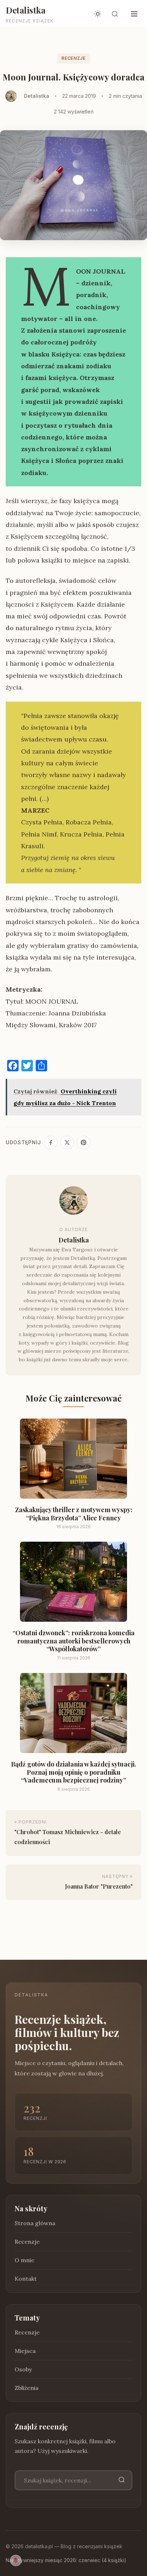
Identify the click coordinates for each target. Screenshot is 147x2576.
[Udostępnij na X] (67, 1142)
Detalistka (26, 10)
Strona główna (35, 2223)
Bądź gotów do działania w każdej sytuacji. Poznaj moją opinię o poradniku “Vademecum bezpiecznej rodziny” (74, 1772)
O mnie (24, 2260)
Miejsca (25, 2351)
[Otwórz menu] (134, 14)
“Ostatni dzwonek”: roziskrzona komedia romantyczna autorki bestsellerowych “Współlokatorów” (73, 1641)
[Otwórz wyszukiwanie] (115, 14)
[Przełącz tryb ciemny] (98, 14)
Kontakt (26, 2279)
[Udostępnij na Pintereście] (83, 1142)
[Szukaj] (122, 2480)
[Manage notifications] (16, 2560)
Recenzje (73, 58)
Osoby (23, 2369)
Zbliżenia (27, 2388)
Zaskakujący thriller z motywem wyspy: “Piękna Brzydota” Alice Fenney (74, 1514)
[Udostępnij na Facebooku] (51, 1142)
